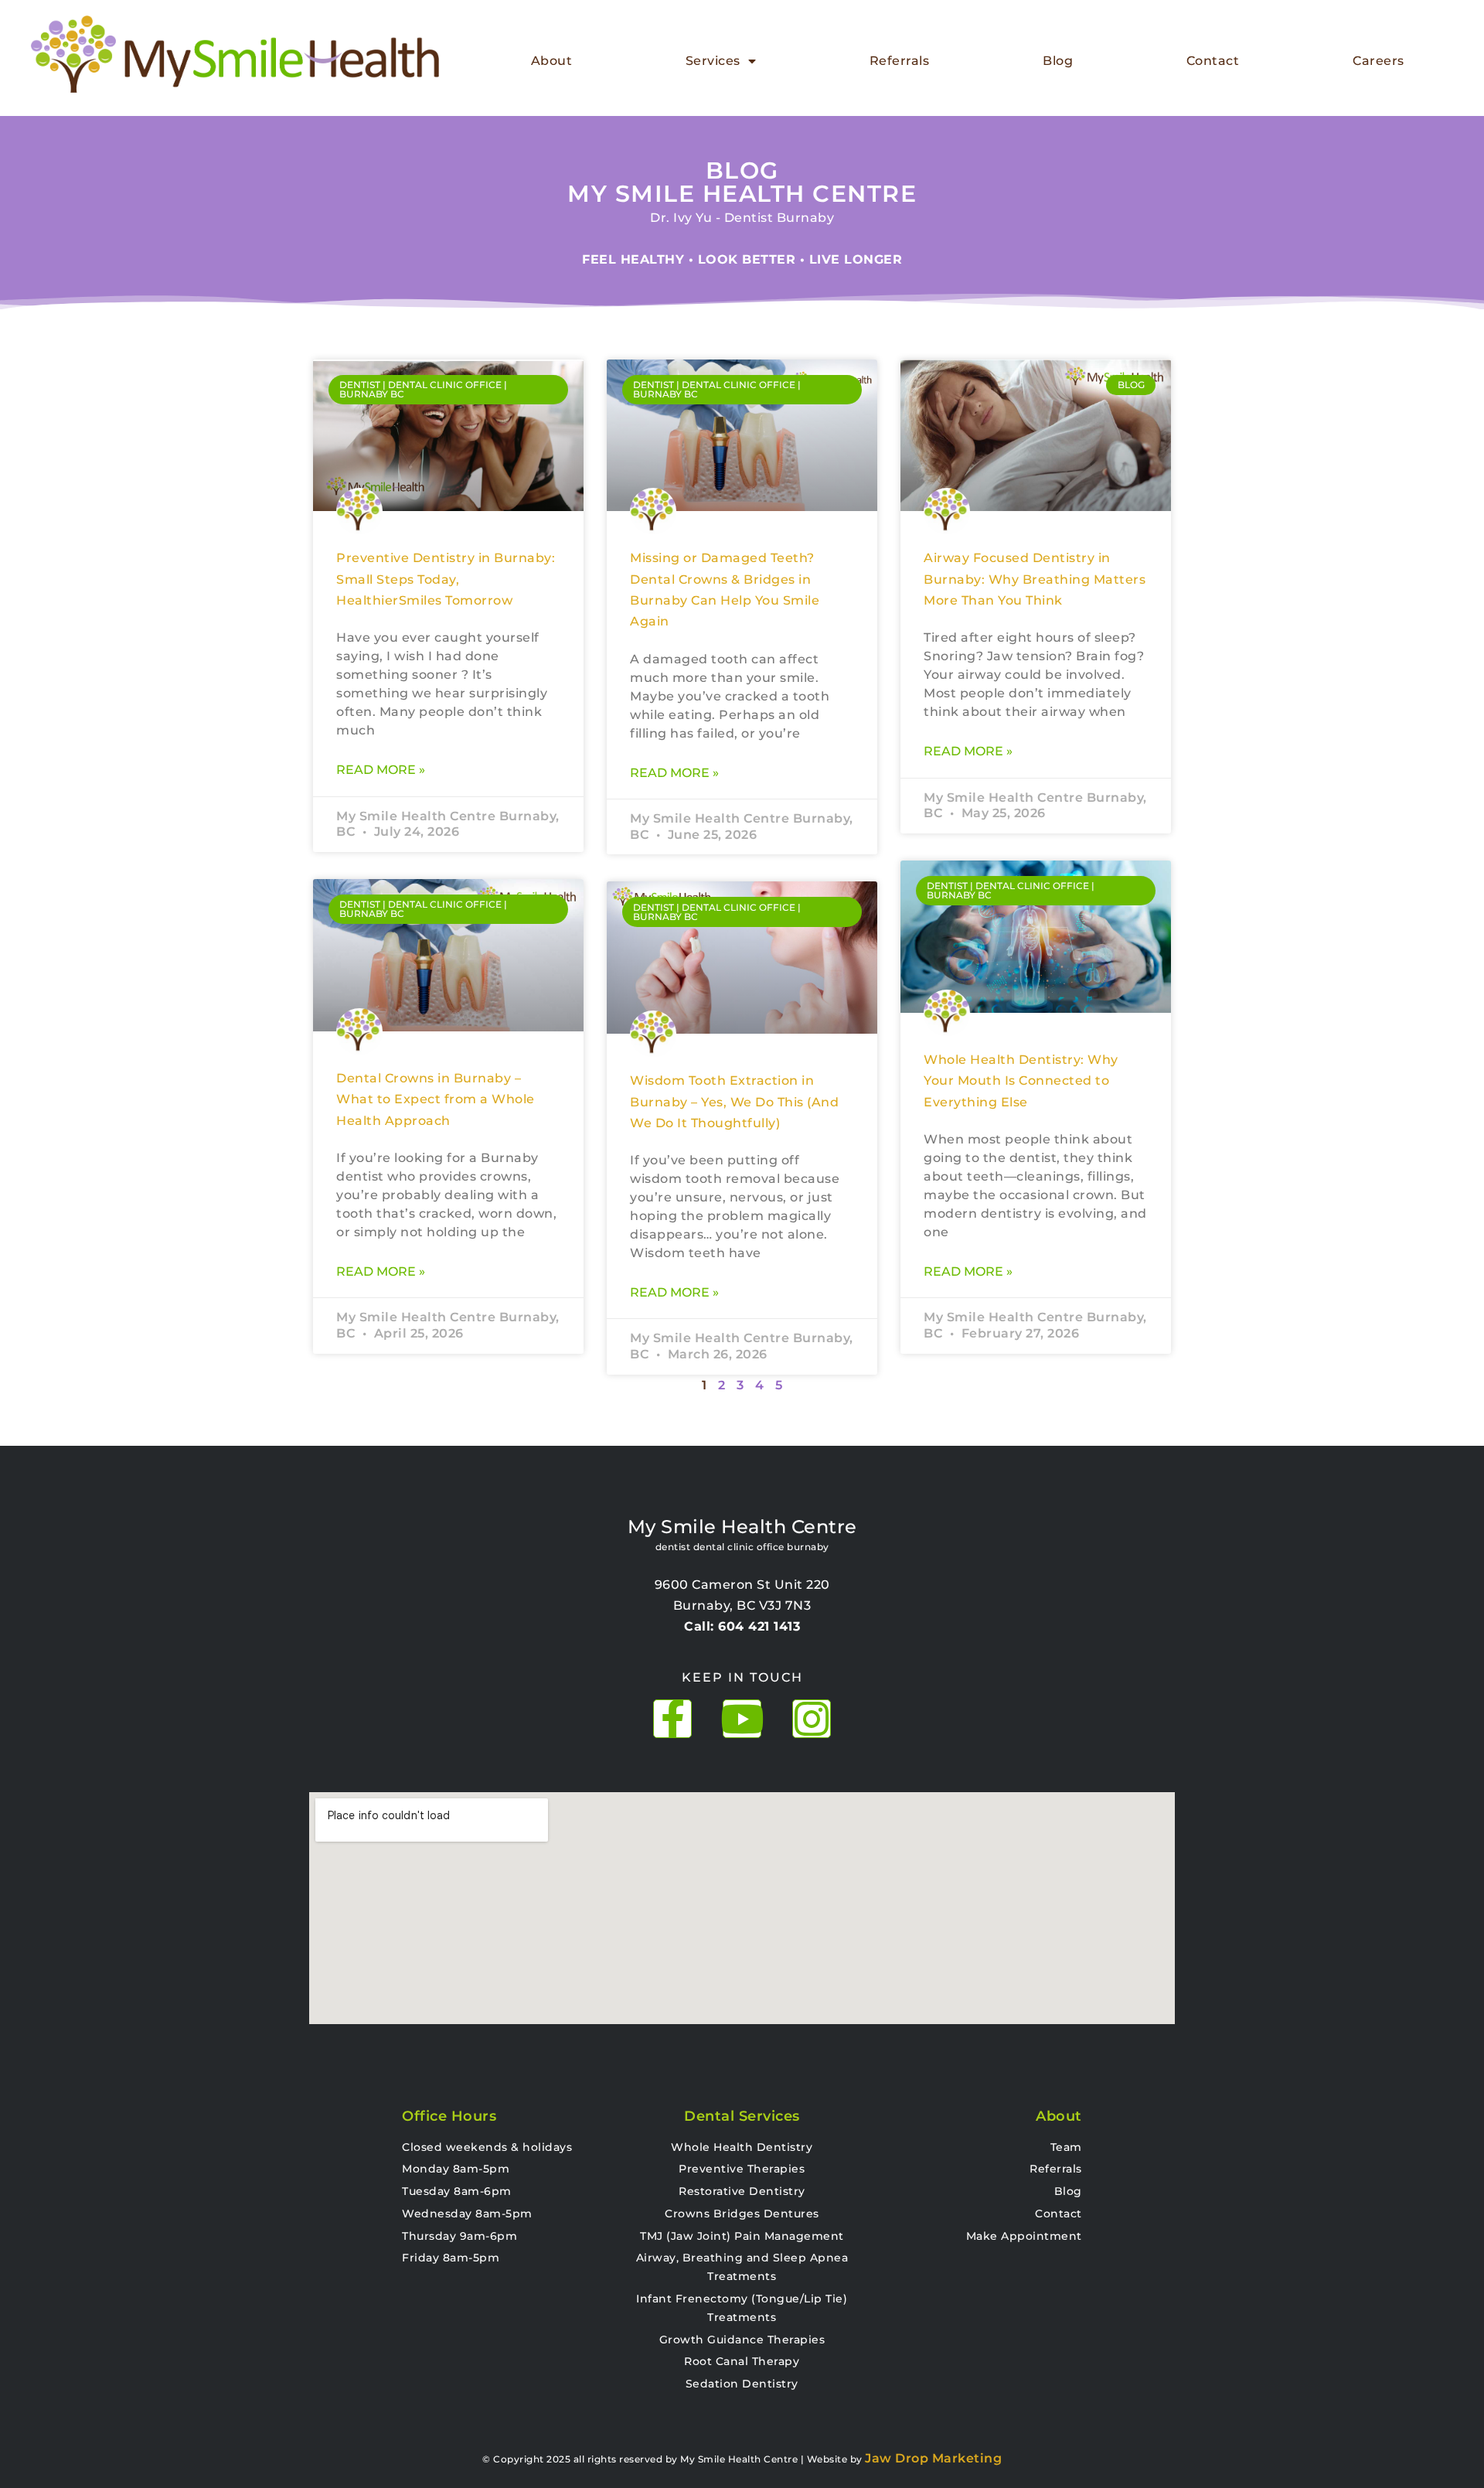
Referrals (900, 61)
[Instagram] (812, 1719)
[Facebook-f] (672, 1719)
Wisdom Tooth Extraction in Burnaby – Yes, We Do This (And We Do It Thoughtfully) (734, 1102)
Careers (1378, 61)
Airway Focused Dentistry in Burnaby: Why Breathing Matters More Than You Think (1035, 579)
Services (713, 61)
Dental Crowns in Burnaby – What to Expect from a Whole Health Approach (436, 1099)
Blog (1058, 61)
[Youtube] (742, 1719)
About (552, 61)
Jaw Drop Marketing (933, 2458)
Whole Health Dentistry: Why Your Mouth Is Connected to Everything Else (1021, 1081)
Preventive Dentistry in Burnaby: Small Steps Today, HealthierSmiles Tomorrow (446, 579)
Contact (1213, 61)
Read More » (381, 770)
